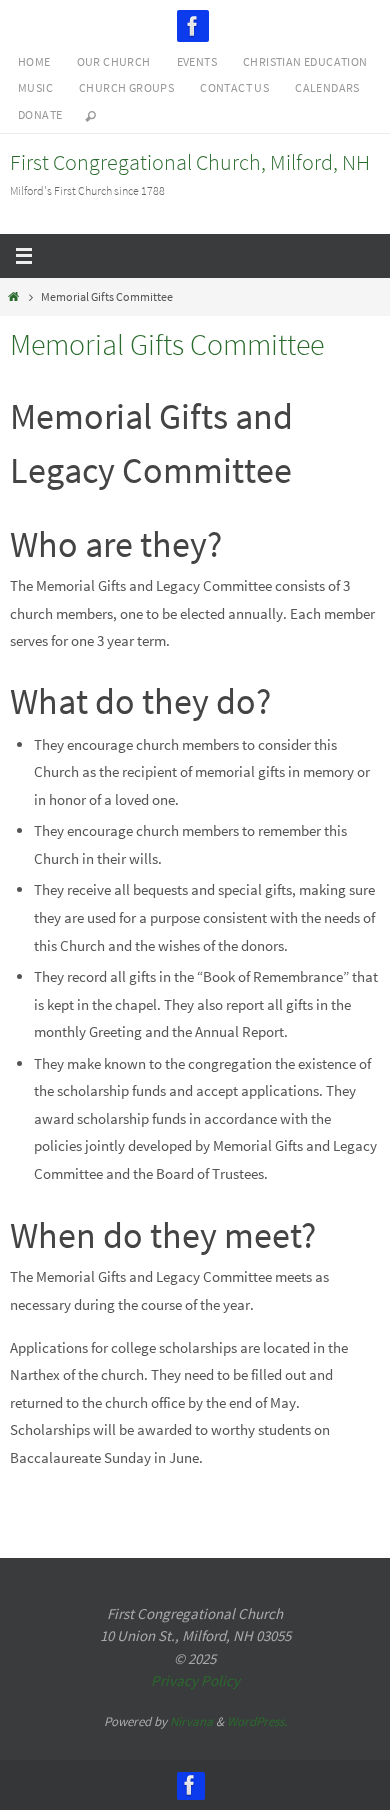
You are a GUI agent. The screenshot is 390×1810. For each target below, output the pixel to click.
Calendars (327, 87)
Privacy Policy (195, 1680)
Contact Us (234, 87)
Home (34, 61)
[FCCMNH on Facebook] (193, 26)
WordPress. (257, 1721)
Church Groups (126, 87)
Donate (40, 114)
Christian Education (305, 61)
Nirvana (191, 1721)
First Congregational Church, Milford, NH (190, 162)
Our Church (114, 61)
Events (197, 61)
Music (35, 87)
